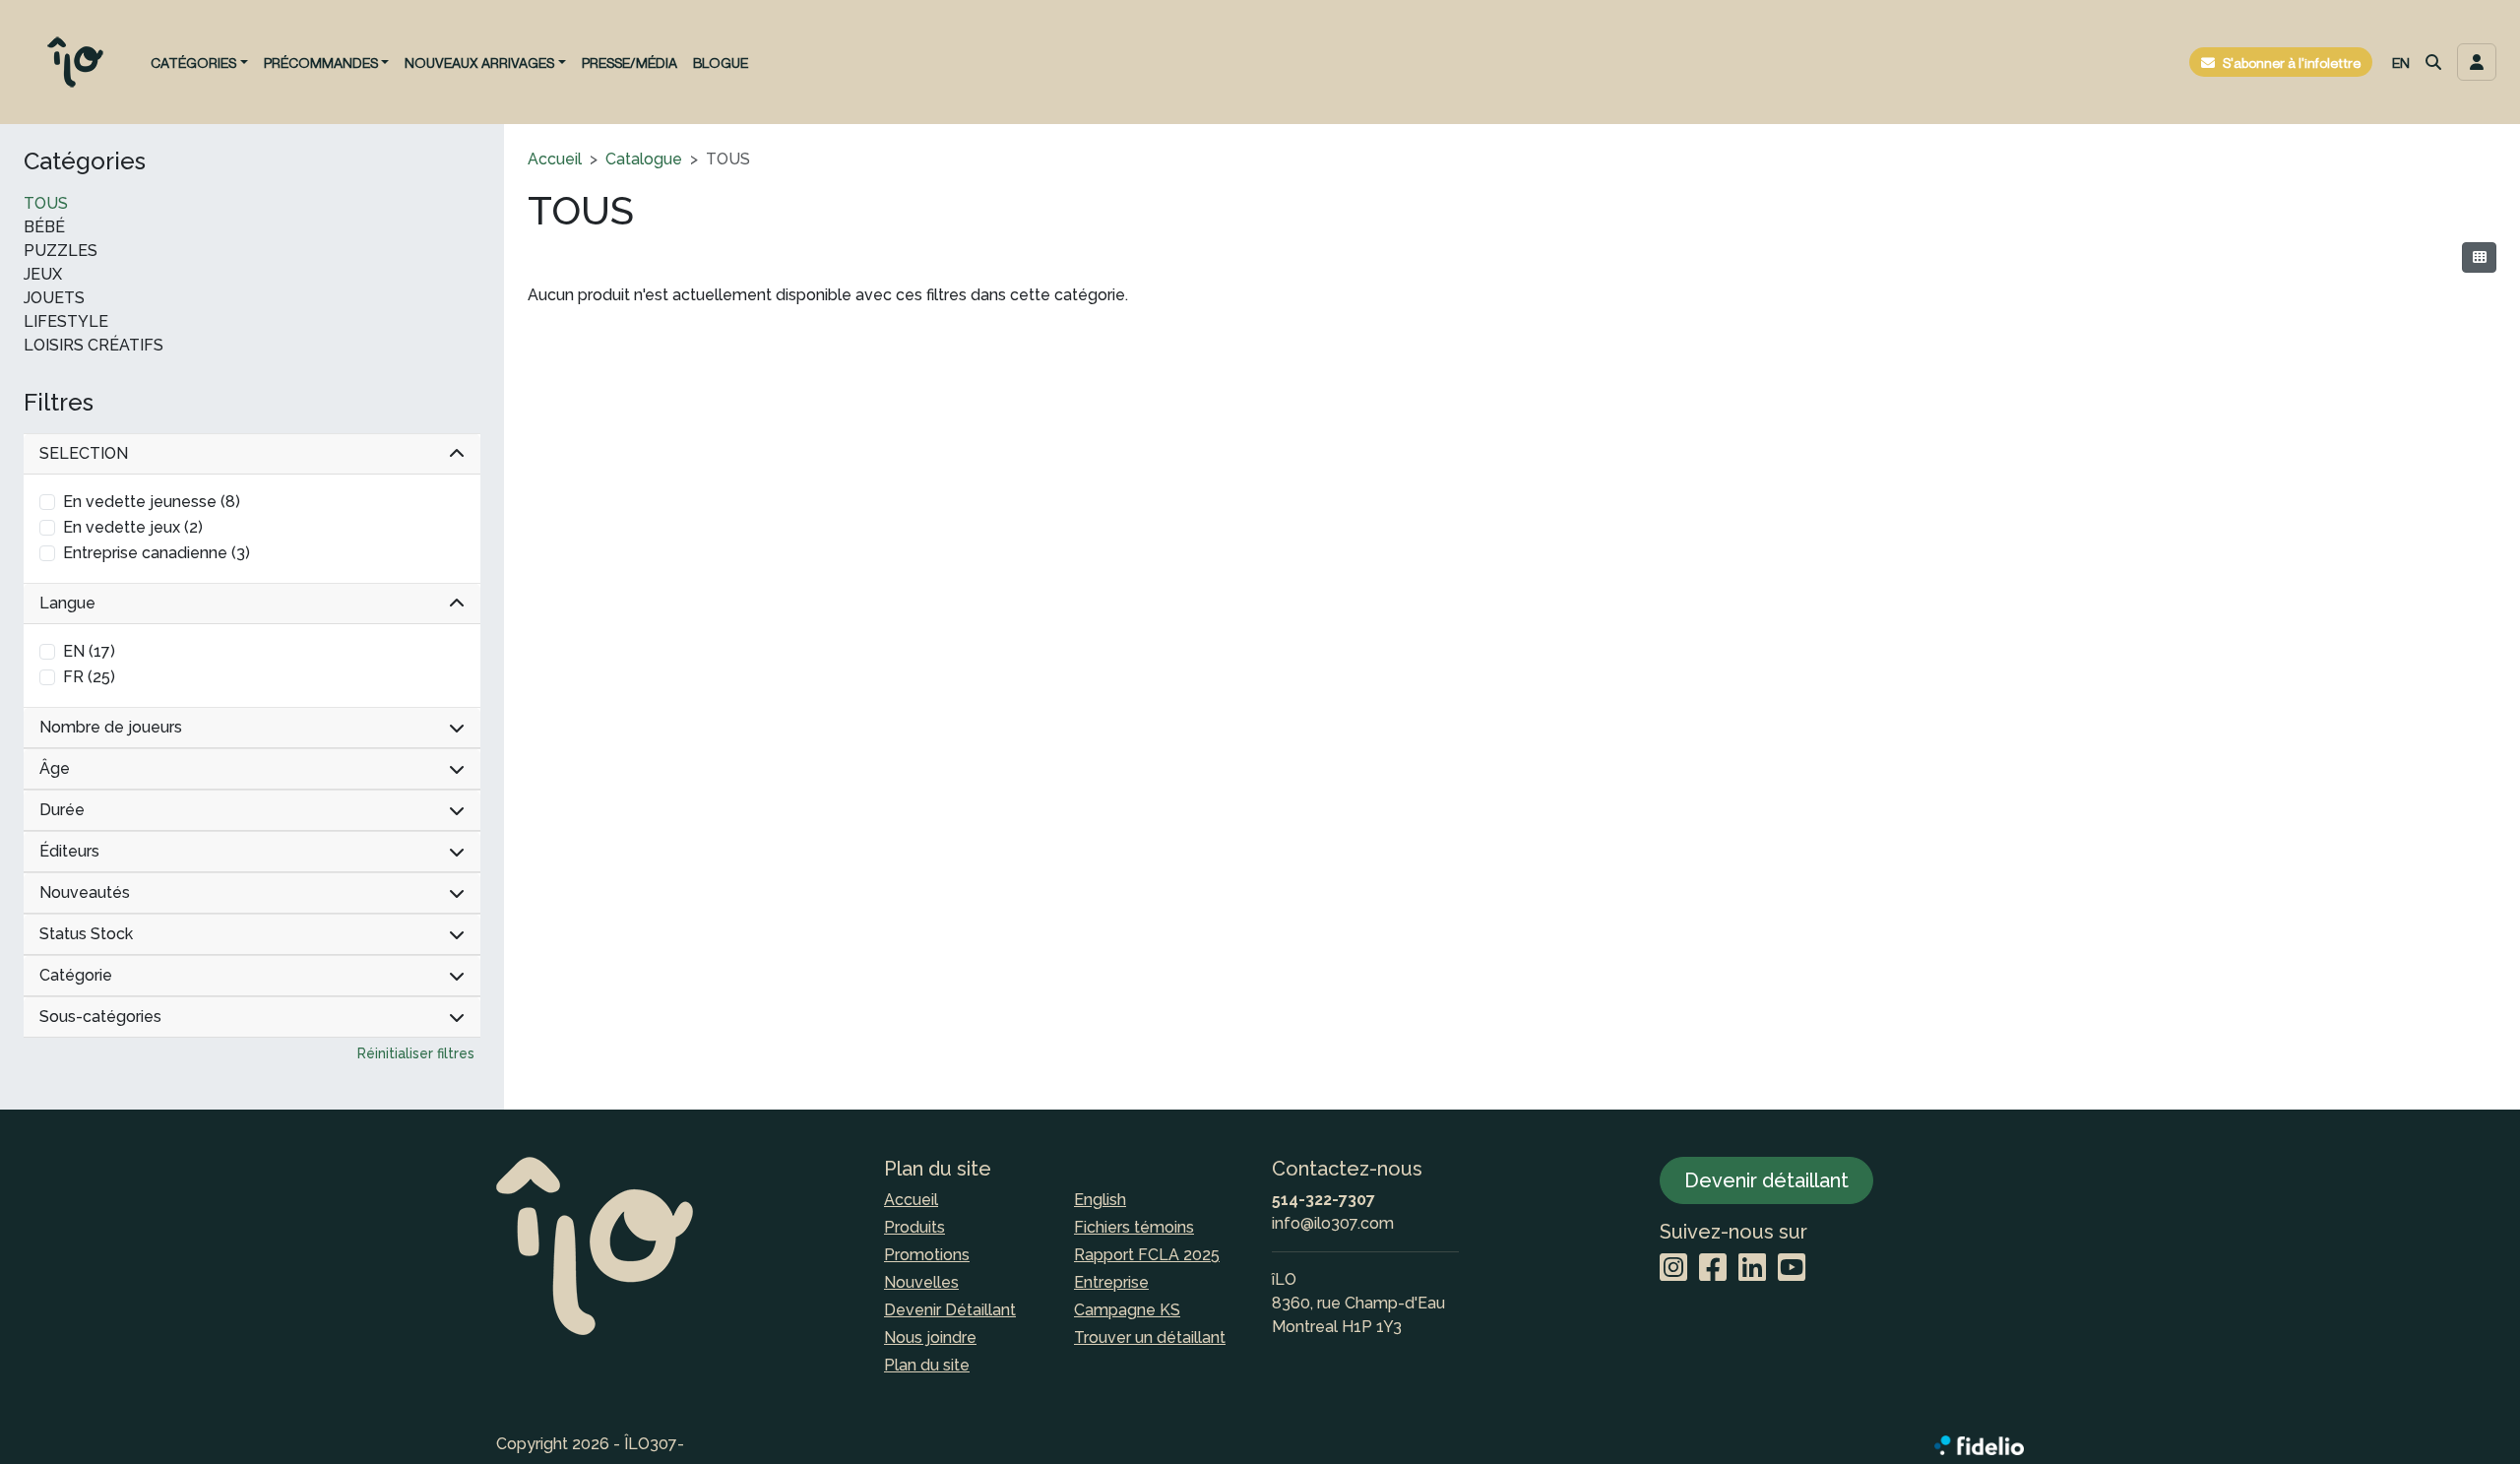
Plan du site (927, 1365)
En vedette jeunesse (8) (152, 502)
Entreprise (1111, 1282)
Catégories (85, 161)
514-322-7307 (1323, 1200)
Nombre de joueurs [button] (111, 727)
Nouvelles (921, 1282)
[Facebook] (1713, 1269)
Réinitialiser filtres (416, 1053)
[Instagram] (1673, 1269)
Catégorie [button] (76, 975)
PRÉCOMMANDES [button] (321, 63)
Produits (914, 1227)
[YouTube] (1792, 1269)
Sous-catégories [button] (100, 1017)
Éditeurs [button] (69, 851)
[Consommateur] (2479, 257)
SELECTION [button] (84, 453)
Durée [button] (62, 810)
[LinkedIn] (1752, 1269)
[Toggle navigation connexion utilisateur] (2477, 62)
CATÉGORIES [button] (193, 63)
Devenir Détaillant (950, 1310)
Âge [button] (55, 768)
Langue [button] (67, 603)
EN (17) (89, 651)
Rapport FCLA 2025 (1147, 1255)
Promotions (927, 1255)
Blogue (721, 63)
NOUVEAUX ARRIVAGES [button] (479, 63)
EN (2401, 63)
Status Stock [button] (86, 934)
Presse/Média (630, 63)
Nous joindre (930, 1337)
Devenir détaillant (1766, 1180)
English (1100, 1200)
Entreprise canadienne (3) (157, 553)
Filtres (59, 403)
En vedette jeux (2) (133, 527)
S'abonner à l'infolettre (2292, 63)
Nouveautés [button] (85, 892)
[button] (2433, 62)
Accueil (555, 159)
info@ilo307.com (1333, 1223)
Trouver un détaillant (1150, 1337)
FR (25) (89, 677)
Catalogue (644, 159)
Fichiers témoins (1134, 1227)
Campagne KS (1127, 1310)
